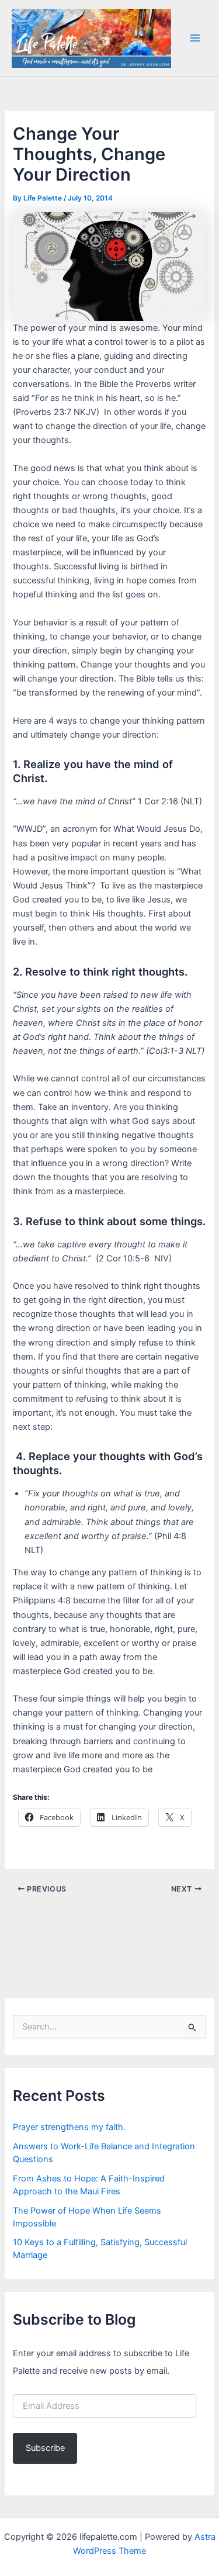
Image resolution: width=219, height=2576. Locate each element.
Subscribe (45, 2448)
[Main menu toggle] (195, 38)
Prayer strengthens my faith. (69, 2127)
